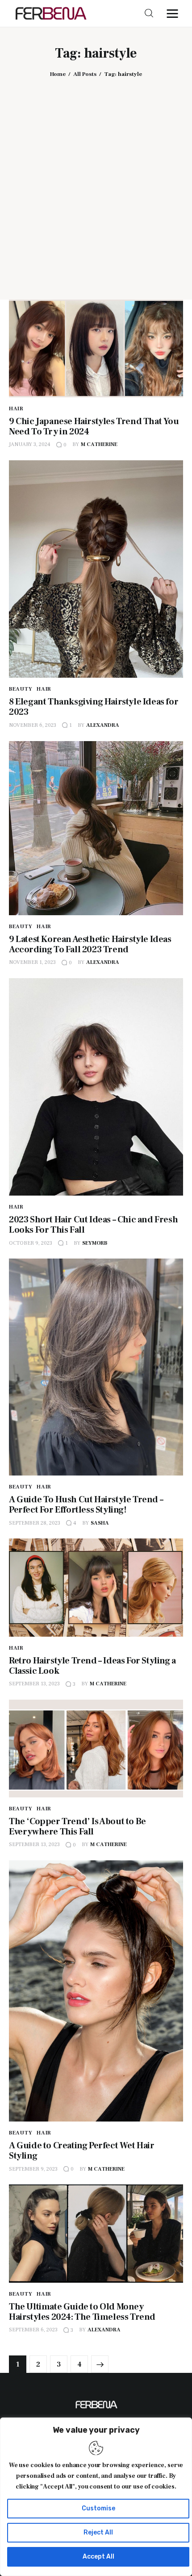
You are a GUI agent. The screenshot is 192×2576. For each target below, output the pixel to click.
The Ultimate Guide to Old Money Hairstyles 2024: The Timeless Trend (82, 2312)
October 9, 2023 (31, 1243)
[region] (96, 2497)
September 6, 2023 (33, 2330)
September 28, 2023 (35, 1523)
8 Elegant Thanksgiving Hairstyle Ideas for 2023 (94, 707)
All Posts (85, 74)
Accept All (98, 2557)
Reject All (98, 2532)
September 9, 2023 (33, 2169)
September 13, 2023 (34, 1684)
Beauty (21, 689)
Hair (16, 409)
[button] (175, 13)
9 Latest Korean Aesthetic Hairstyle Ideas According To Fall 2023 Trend (90, 944)
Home (58, 74)
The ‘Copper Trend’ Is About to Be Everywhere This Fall (77, 1827)
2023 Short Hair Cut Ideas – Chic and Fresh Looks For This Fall (93, 1225)
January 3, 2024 (30, 444)
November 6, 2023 (33, 725)
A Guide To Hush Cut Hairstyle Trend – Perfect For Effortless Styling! (86, 1505)
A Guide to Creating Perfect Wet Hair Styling (82, 2151)
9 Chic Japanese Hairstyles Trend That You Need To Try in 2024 (94, 427)
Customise (98, 2508)
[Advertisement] (96, 182)
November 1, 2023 (32, 962)
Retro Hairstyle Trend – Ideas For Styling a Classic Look (92, 1666)
